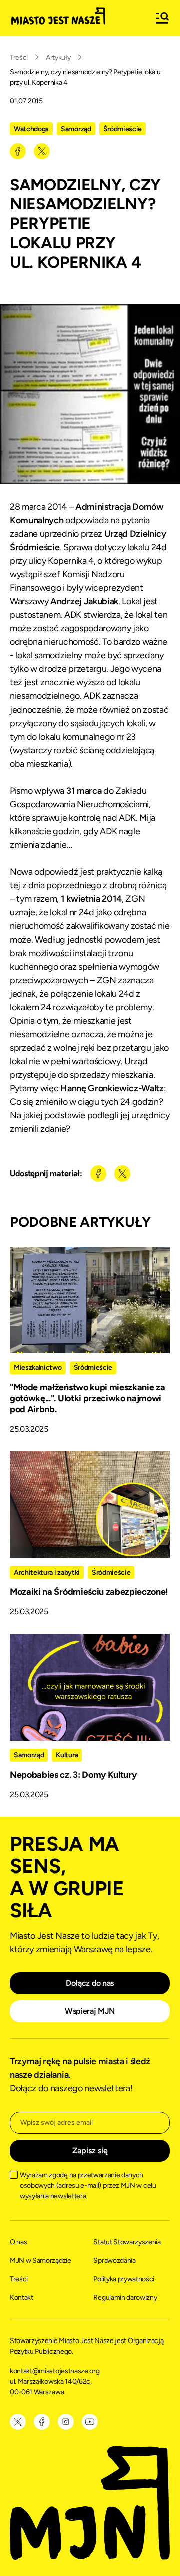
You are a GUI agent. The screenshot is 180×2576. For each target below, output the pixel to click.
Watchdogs (31, 129)
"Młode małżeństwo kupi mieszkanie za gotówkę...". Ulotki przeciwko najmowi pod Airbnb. (87, 1398)
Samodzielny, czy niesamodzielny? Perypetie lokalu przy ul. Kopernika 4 (85, 77)
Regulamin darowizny (125, 2298)
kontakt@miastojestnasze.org (55, 2371)
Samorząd (76, 129)
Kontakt (22, 2298)
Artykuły (58, 57)
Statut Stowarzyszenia (127, 2242)
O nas (18, 2242)
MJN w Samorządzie (41, 2261)
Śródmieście (123, 129)
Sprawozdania (114, 2261)
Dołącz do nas (90, 1983)
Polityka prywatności (124, 2279)
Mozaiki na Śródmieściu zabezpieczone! (89, 1592)
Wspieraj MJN (90, 2011)
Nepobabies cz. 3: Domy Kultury (73, 1775)
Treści (19, 57)
